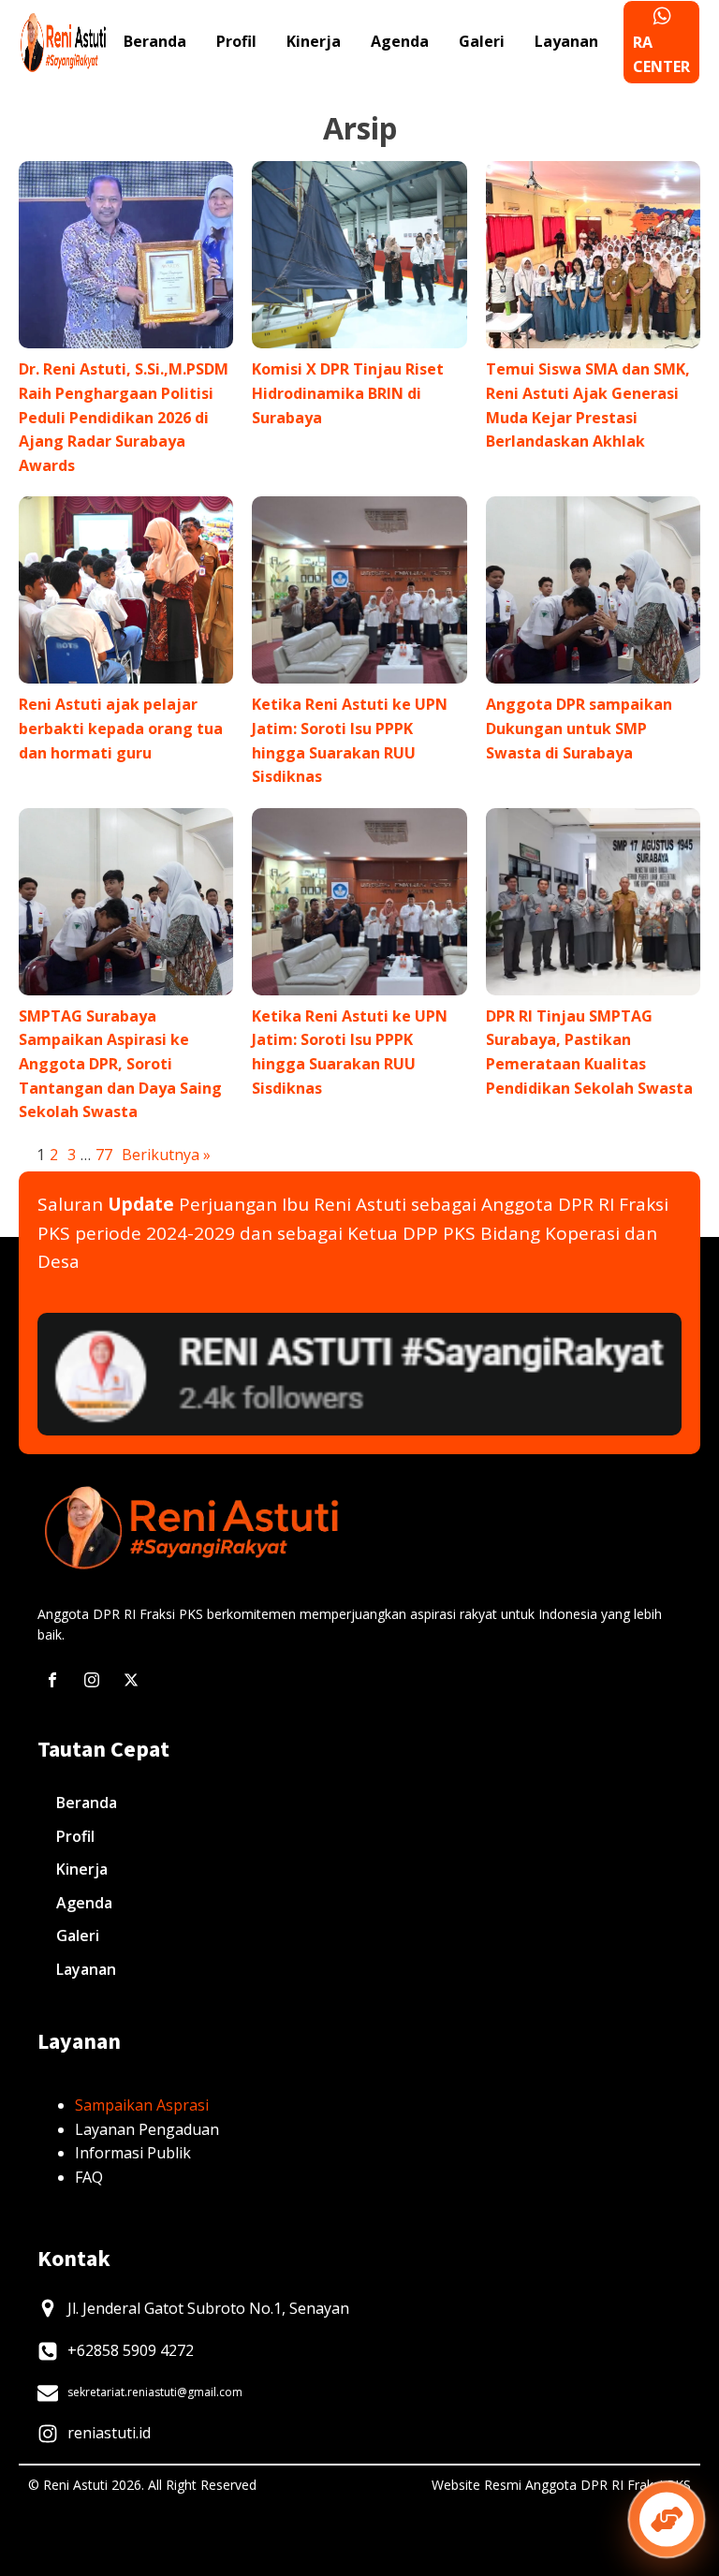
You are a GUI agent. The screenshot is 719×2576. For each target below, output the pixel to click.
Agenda (400, 41)
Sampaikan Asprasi (142, 2105)
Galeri (482, 41)
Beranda (155, 41)
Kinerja (314, 41)
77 (104, 1155)
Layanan (566, 41)
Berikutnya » (166, 1155)
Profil (236, 41)
